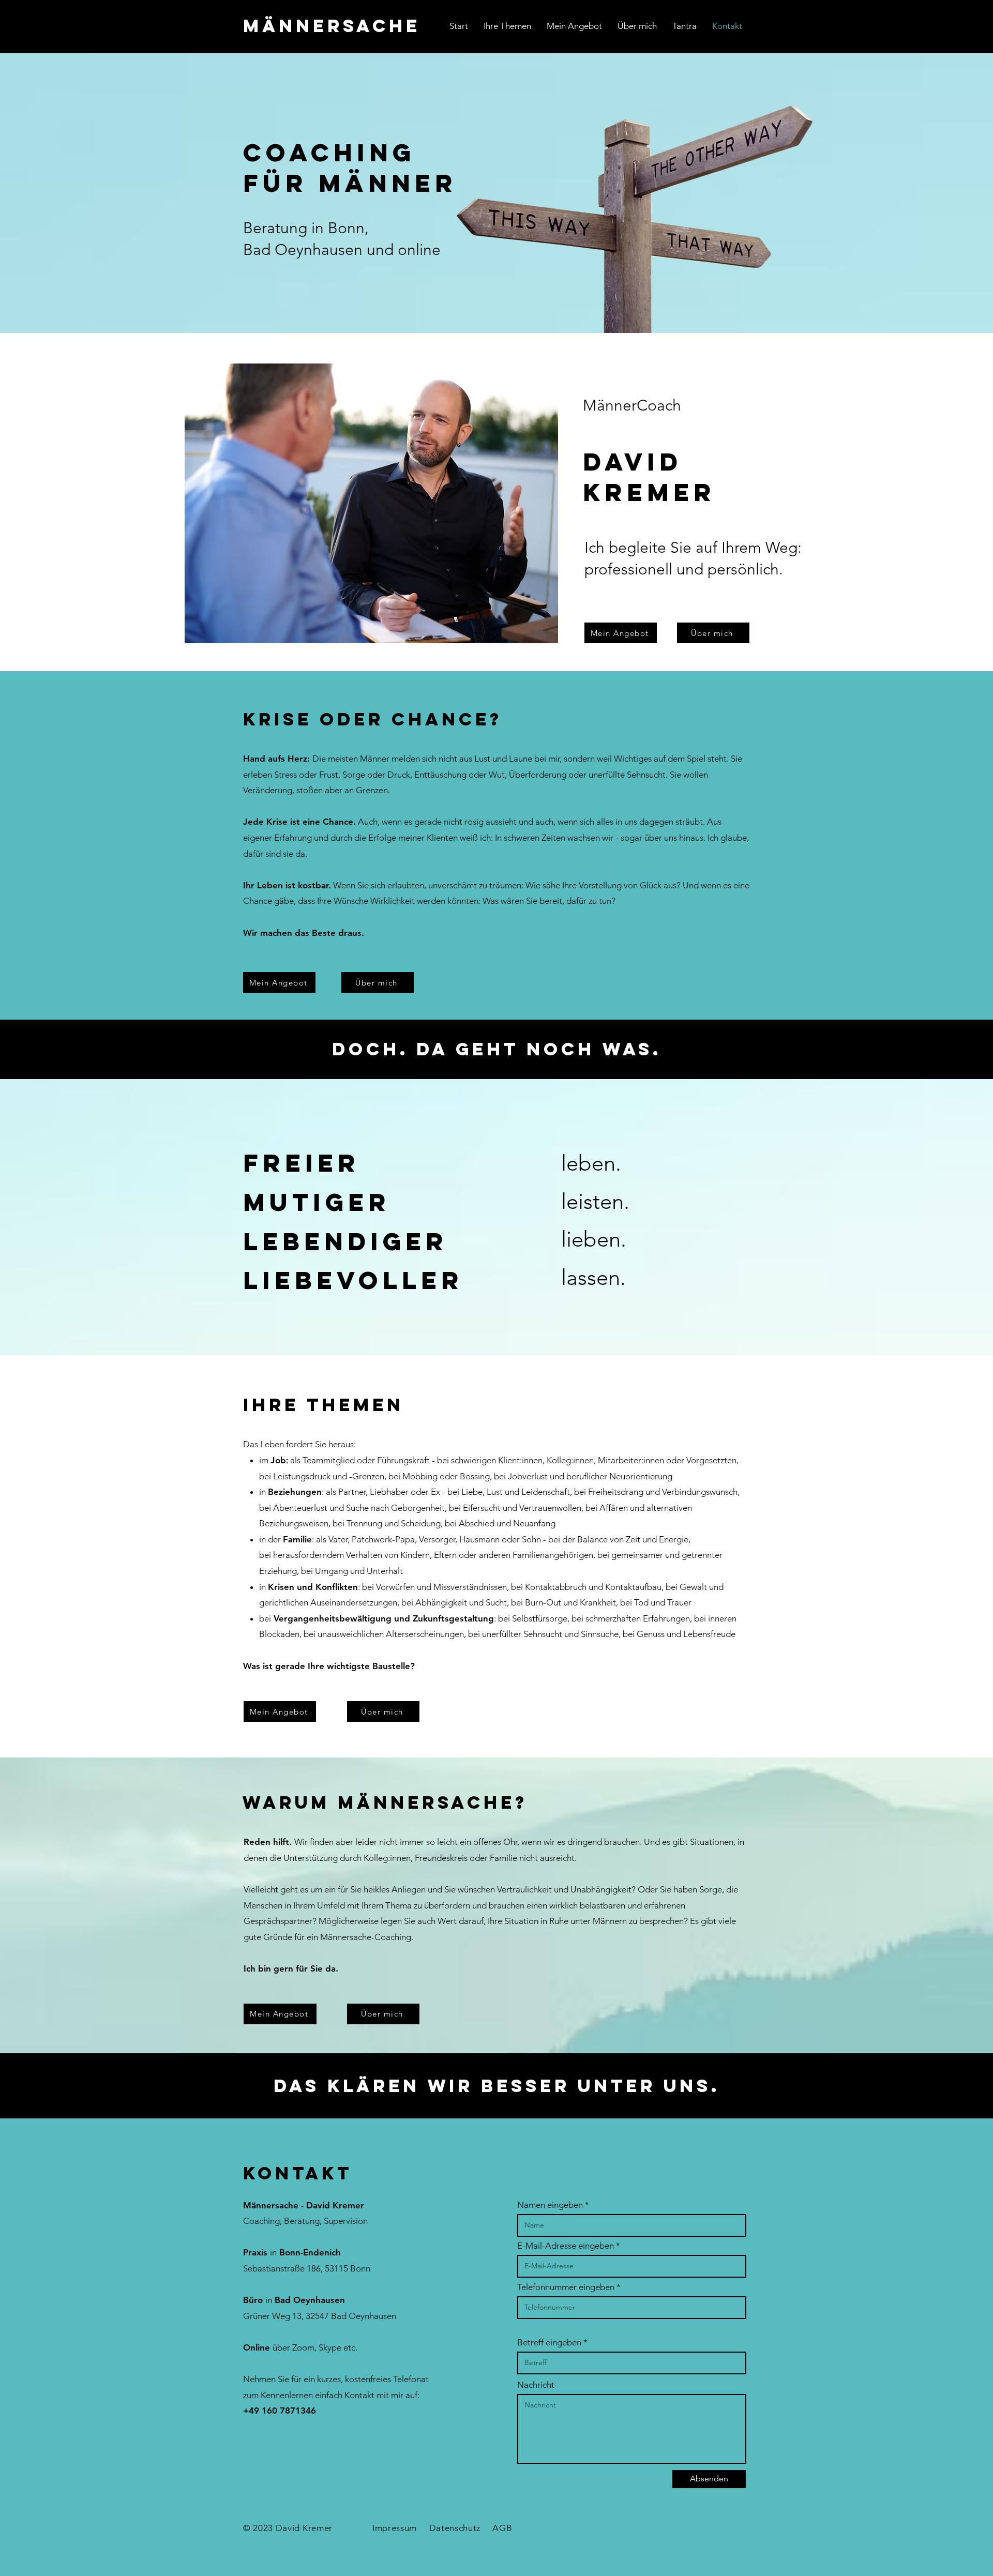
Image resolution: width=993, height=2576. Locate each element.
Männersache (332, 26)
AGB (502, 2528)
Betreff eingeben (549, 2343)
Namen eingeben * (553, 2205)
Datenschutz (455, 2528)
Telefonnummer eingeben (566, 2287)
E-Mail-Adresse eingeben (566, 2246)
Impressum (395, 2528)
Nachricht (536, 2385)
